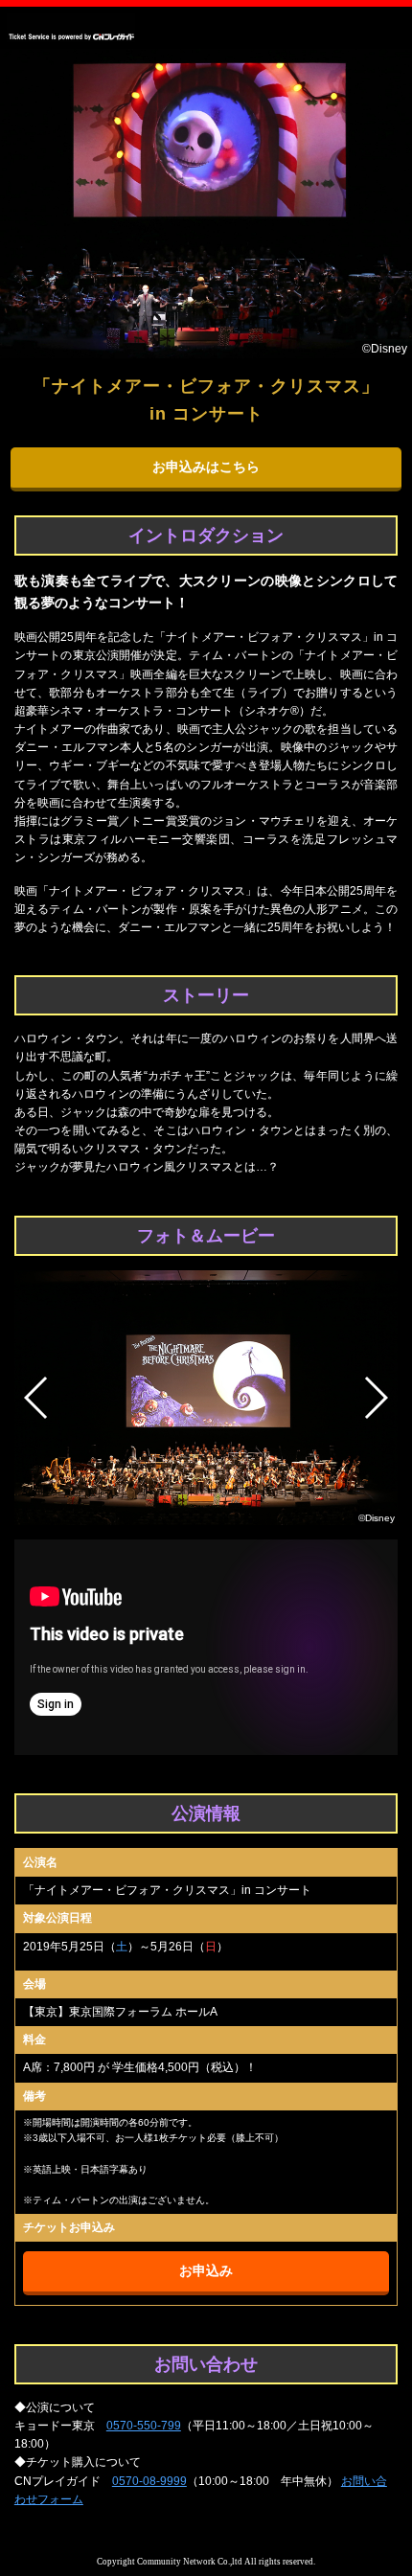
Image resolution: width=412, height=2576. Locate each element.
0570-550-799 (144, 2426)
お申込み (206, 2271)
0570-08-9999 (149, 2481)
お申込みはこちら (206, 467)
